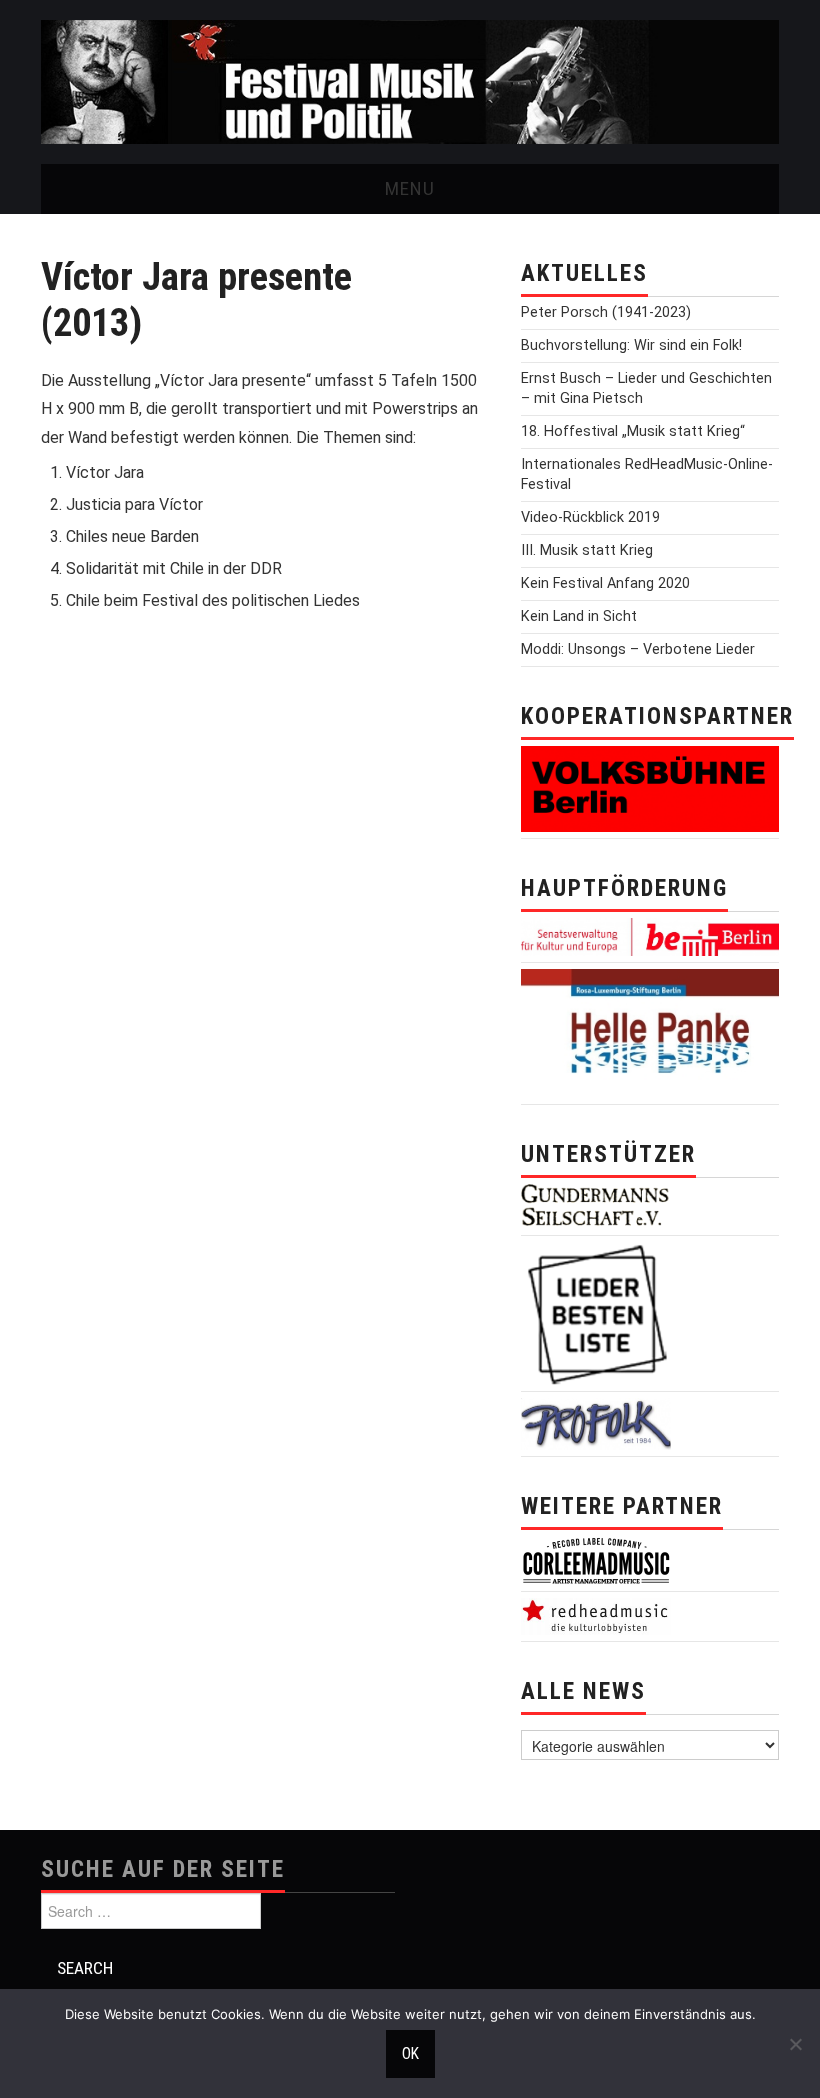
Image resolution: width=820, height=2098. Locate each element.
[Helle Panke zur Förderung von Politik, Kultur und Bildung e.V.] (650, 1032)
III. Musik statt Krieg (587, 550)
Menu (410, 188)
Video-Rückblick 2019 (590, 517)
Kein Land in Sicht (579, 616)
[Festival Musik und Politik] (410, 80)
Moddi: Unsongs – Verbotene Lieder (638, 649)
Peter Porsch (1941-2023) (606, 312)
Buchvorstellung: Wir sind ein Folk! (631, 345)
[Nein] (795, 2044)
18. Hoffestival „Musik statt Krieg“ (633, 431)
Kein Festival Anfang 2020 (605, 583)
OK (410, 2054)
